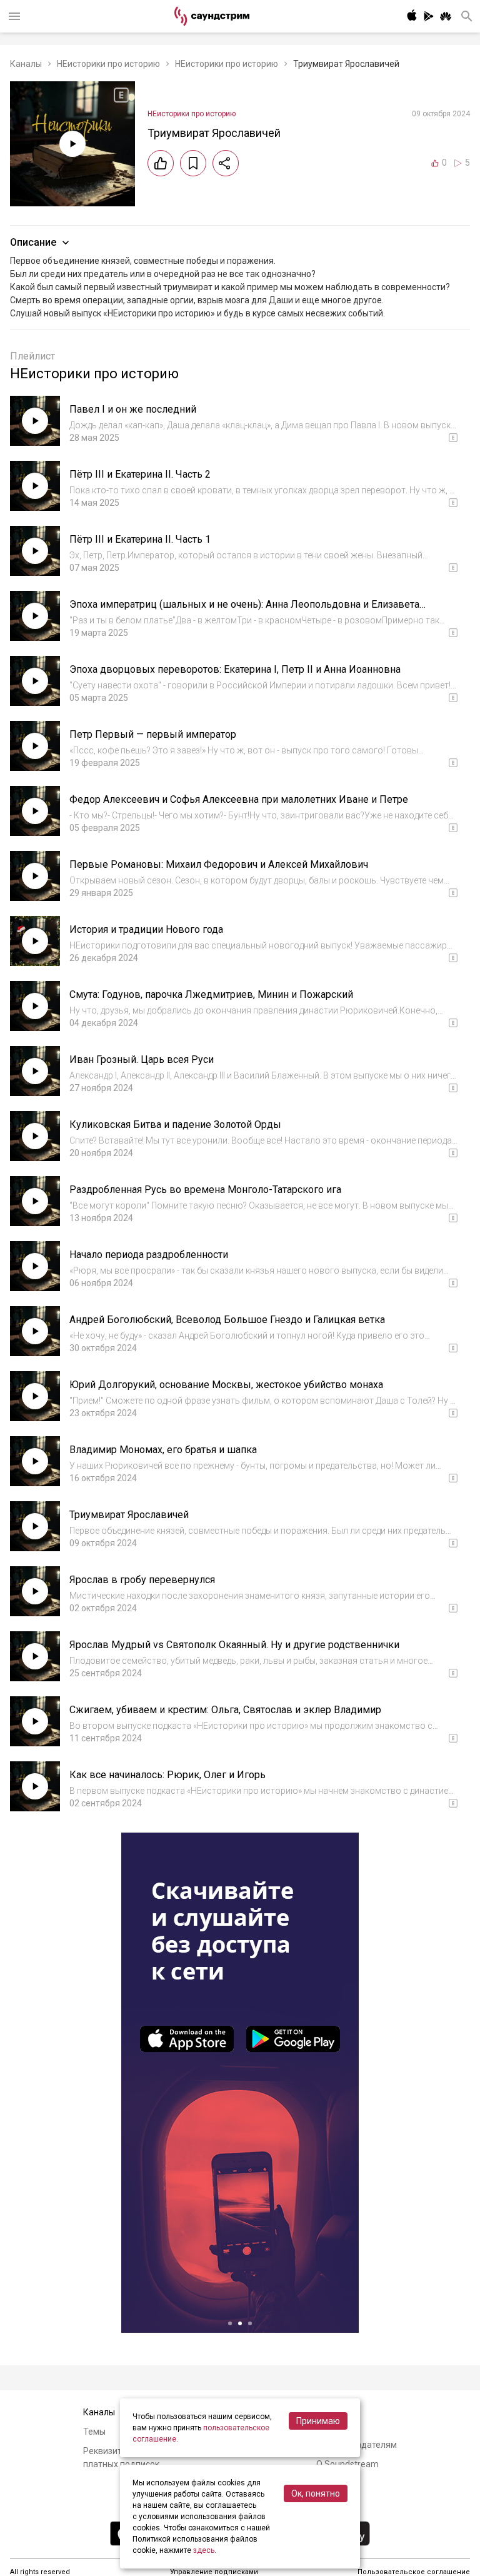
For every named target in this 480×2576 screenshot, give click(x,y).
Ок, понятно (316, 2493)
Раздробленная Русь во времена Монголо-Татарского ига (205, 1190)
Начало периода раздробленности (149, 1255)
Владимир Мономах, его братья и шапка (163, 1450)
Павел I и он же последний (133, 409)
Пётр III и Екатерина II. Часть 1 (140, 539)
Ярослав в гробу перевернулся (142, 1580)
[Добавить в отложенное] (193, 163)
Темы (94, 2432)
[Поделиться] (226, 163)
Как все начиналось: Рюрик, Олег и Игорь (167, 1775)
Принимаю (318, 2421)
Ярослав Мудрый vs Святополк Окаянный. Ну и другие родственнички (234, 1645)
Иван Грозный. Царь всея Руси (142, 1059)
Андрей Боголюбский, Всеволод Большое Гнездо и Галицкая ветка (227, 1320)
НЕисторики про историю (108, 64)
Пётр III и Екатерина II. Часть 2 (140, 474)
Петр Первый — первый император (153, 734)
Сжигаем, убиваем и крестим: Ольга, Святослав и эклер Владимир (225, 1710)
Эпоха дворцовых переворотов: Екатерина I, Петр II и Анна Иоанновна (235, 669)
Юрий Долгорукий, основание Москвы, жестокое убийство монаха (226, 1385)
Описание (33, 242)
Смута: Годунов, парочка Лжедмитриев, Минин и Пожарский (211, 994)
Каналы (26, 64)
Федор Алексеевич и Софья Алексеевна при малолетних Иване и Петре (239, 799)
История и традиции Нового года (146, 929)
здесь (204, 2550)
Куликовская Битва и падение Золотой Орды (175, 1124)
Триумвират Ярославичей (129, 1515)
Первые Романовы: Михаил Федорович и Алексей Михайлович (219, 864)
